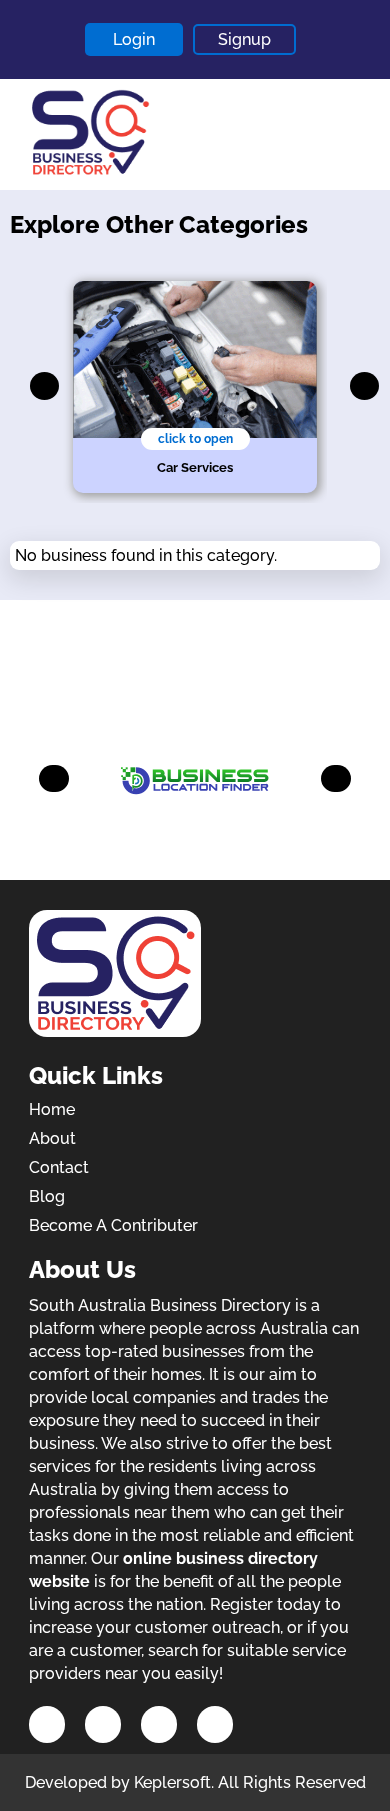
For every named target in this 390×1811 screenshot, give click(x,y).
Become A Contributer (113, 1225)
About (52, 1138)
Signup (244, 39)
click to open (195, 439)
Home (52, 1109)
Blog (47, 1196)
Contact (59, 1167)
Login (134, 39)
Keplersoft (172, 1782)
